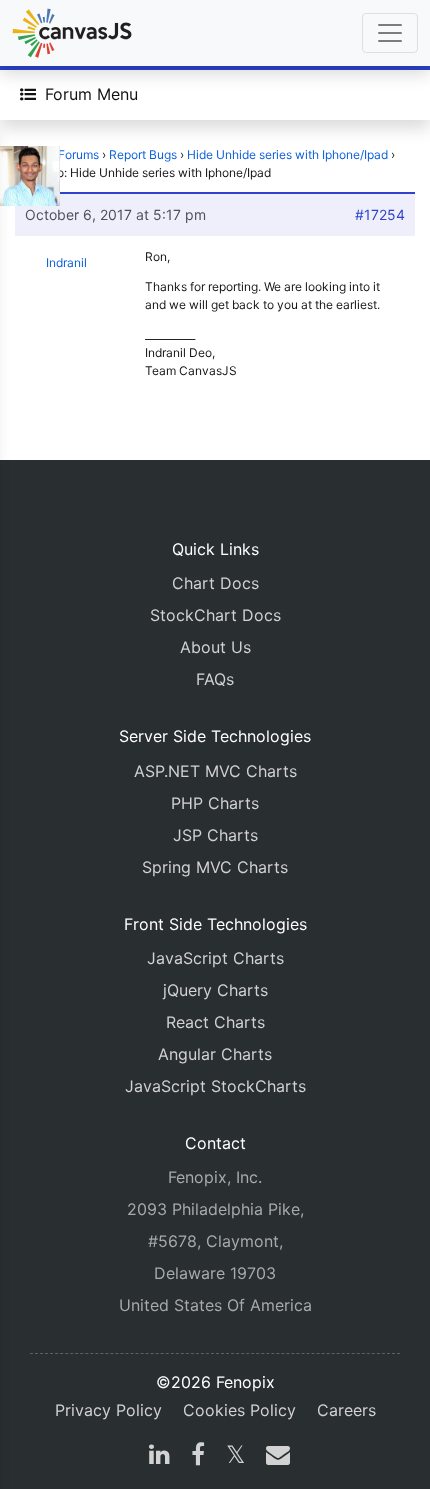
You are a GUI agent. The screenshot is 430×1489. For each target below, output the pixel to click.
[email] (274, 1457)
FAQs (215, 679)
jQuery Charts (215, 990)
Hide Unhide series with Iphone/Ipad (287, 154)
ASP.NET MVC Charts (215, 771)
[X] (235, 1457)
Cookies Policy (239, 1410)
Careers (346, 1410)
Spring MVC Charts (215, 867)
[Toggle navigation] (390, 33)
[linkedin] (159, 1457)
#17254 (380, 214)
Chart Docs (215, 583)
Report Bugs (143, 154)
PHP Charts (215, 803)
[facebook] (198, 1457)
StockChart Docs (215, 615)
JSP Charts (215, 835)
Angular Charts (215, 1054)
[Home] (72, 33)
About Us (215, 647)
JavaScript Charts (215, 958)
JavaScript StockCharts (215, 1086)
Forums (78, 154)
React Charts (215, 1022)
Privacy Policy (108, 1410)
